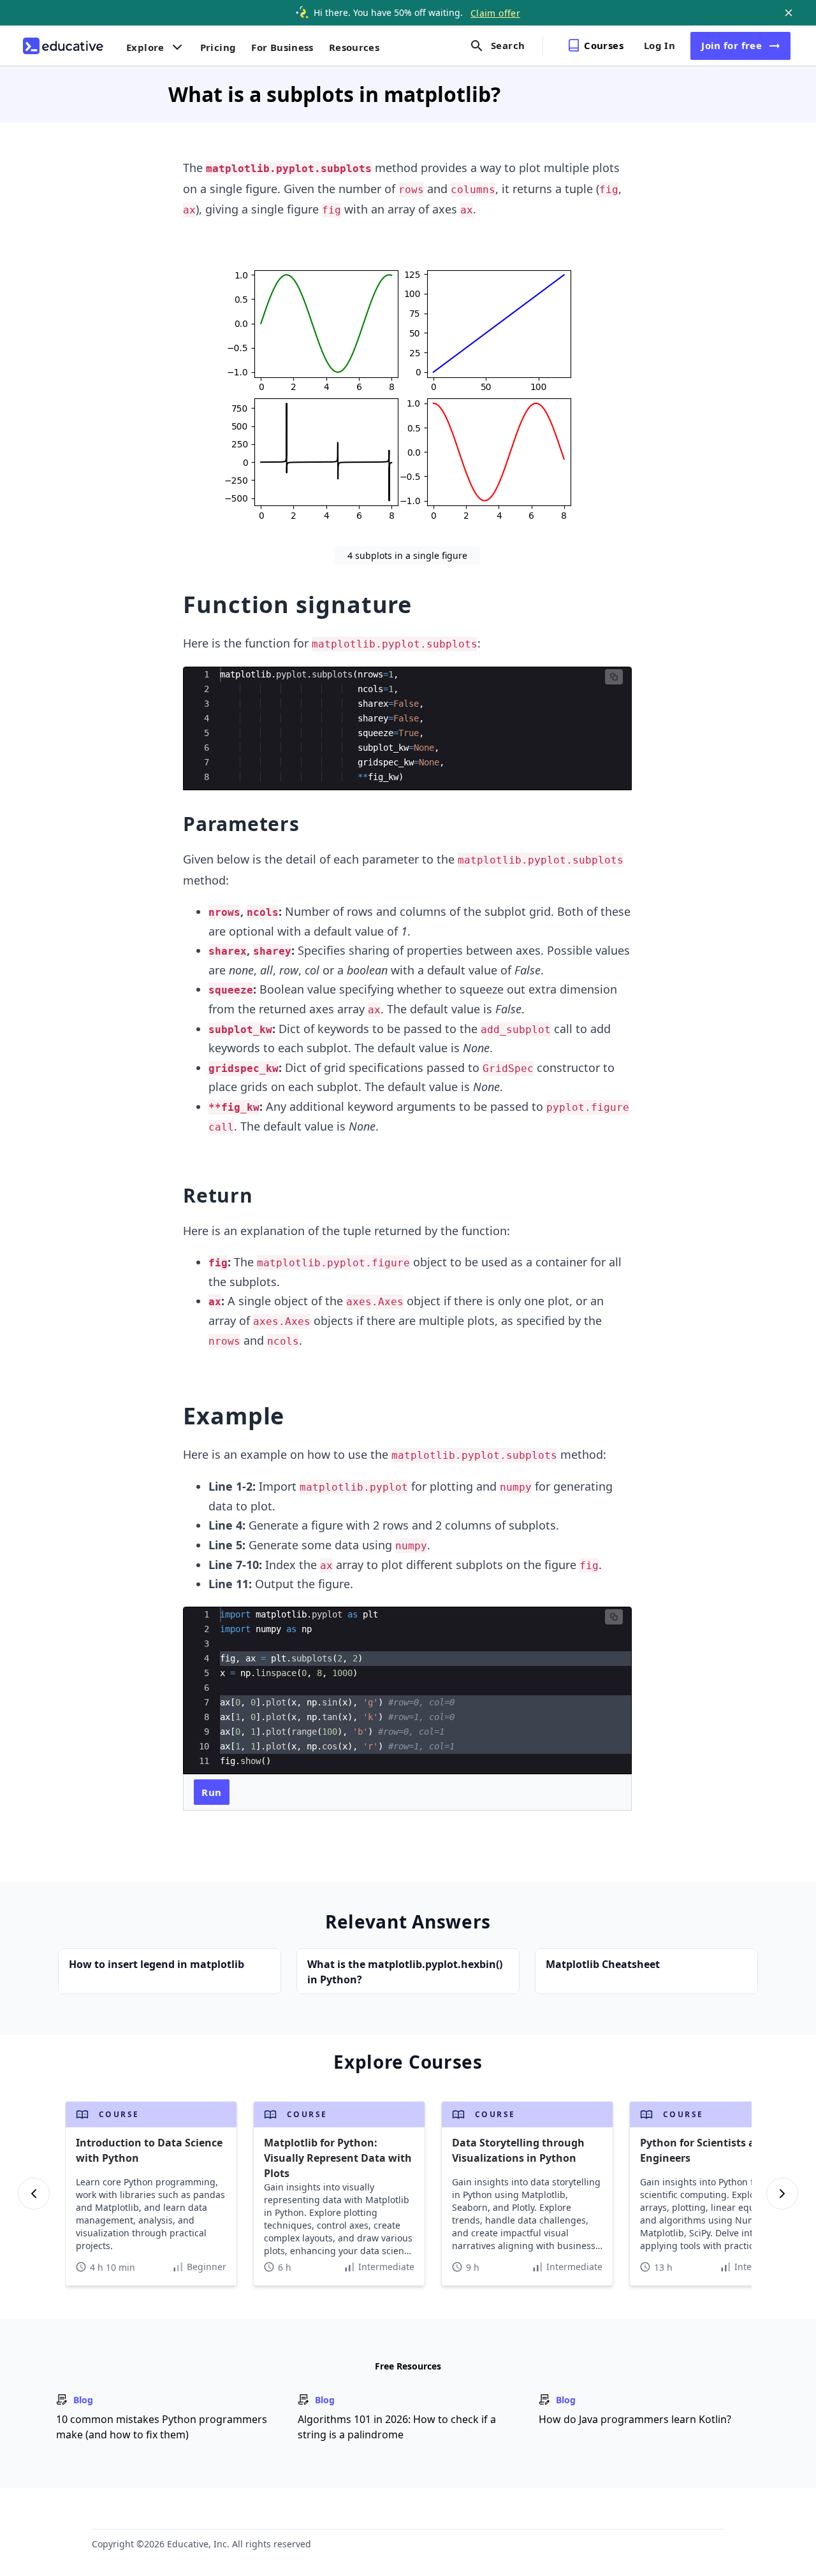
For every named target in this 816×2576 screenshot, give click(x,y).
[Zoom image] (408, 387)
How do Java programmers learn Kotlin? (635, 2419)
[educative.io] (63, 46)
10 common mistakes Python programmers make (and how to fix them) (162, 2427)
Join (732, 45)
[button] (614, 677)
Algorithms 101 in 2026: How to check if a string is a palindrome (397, 2427)
